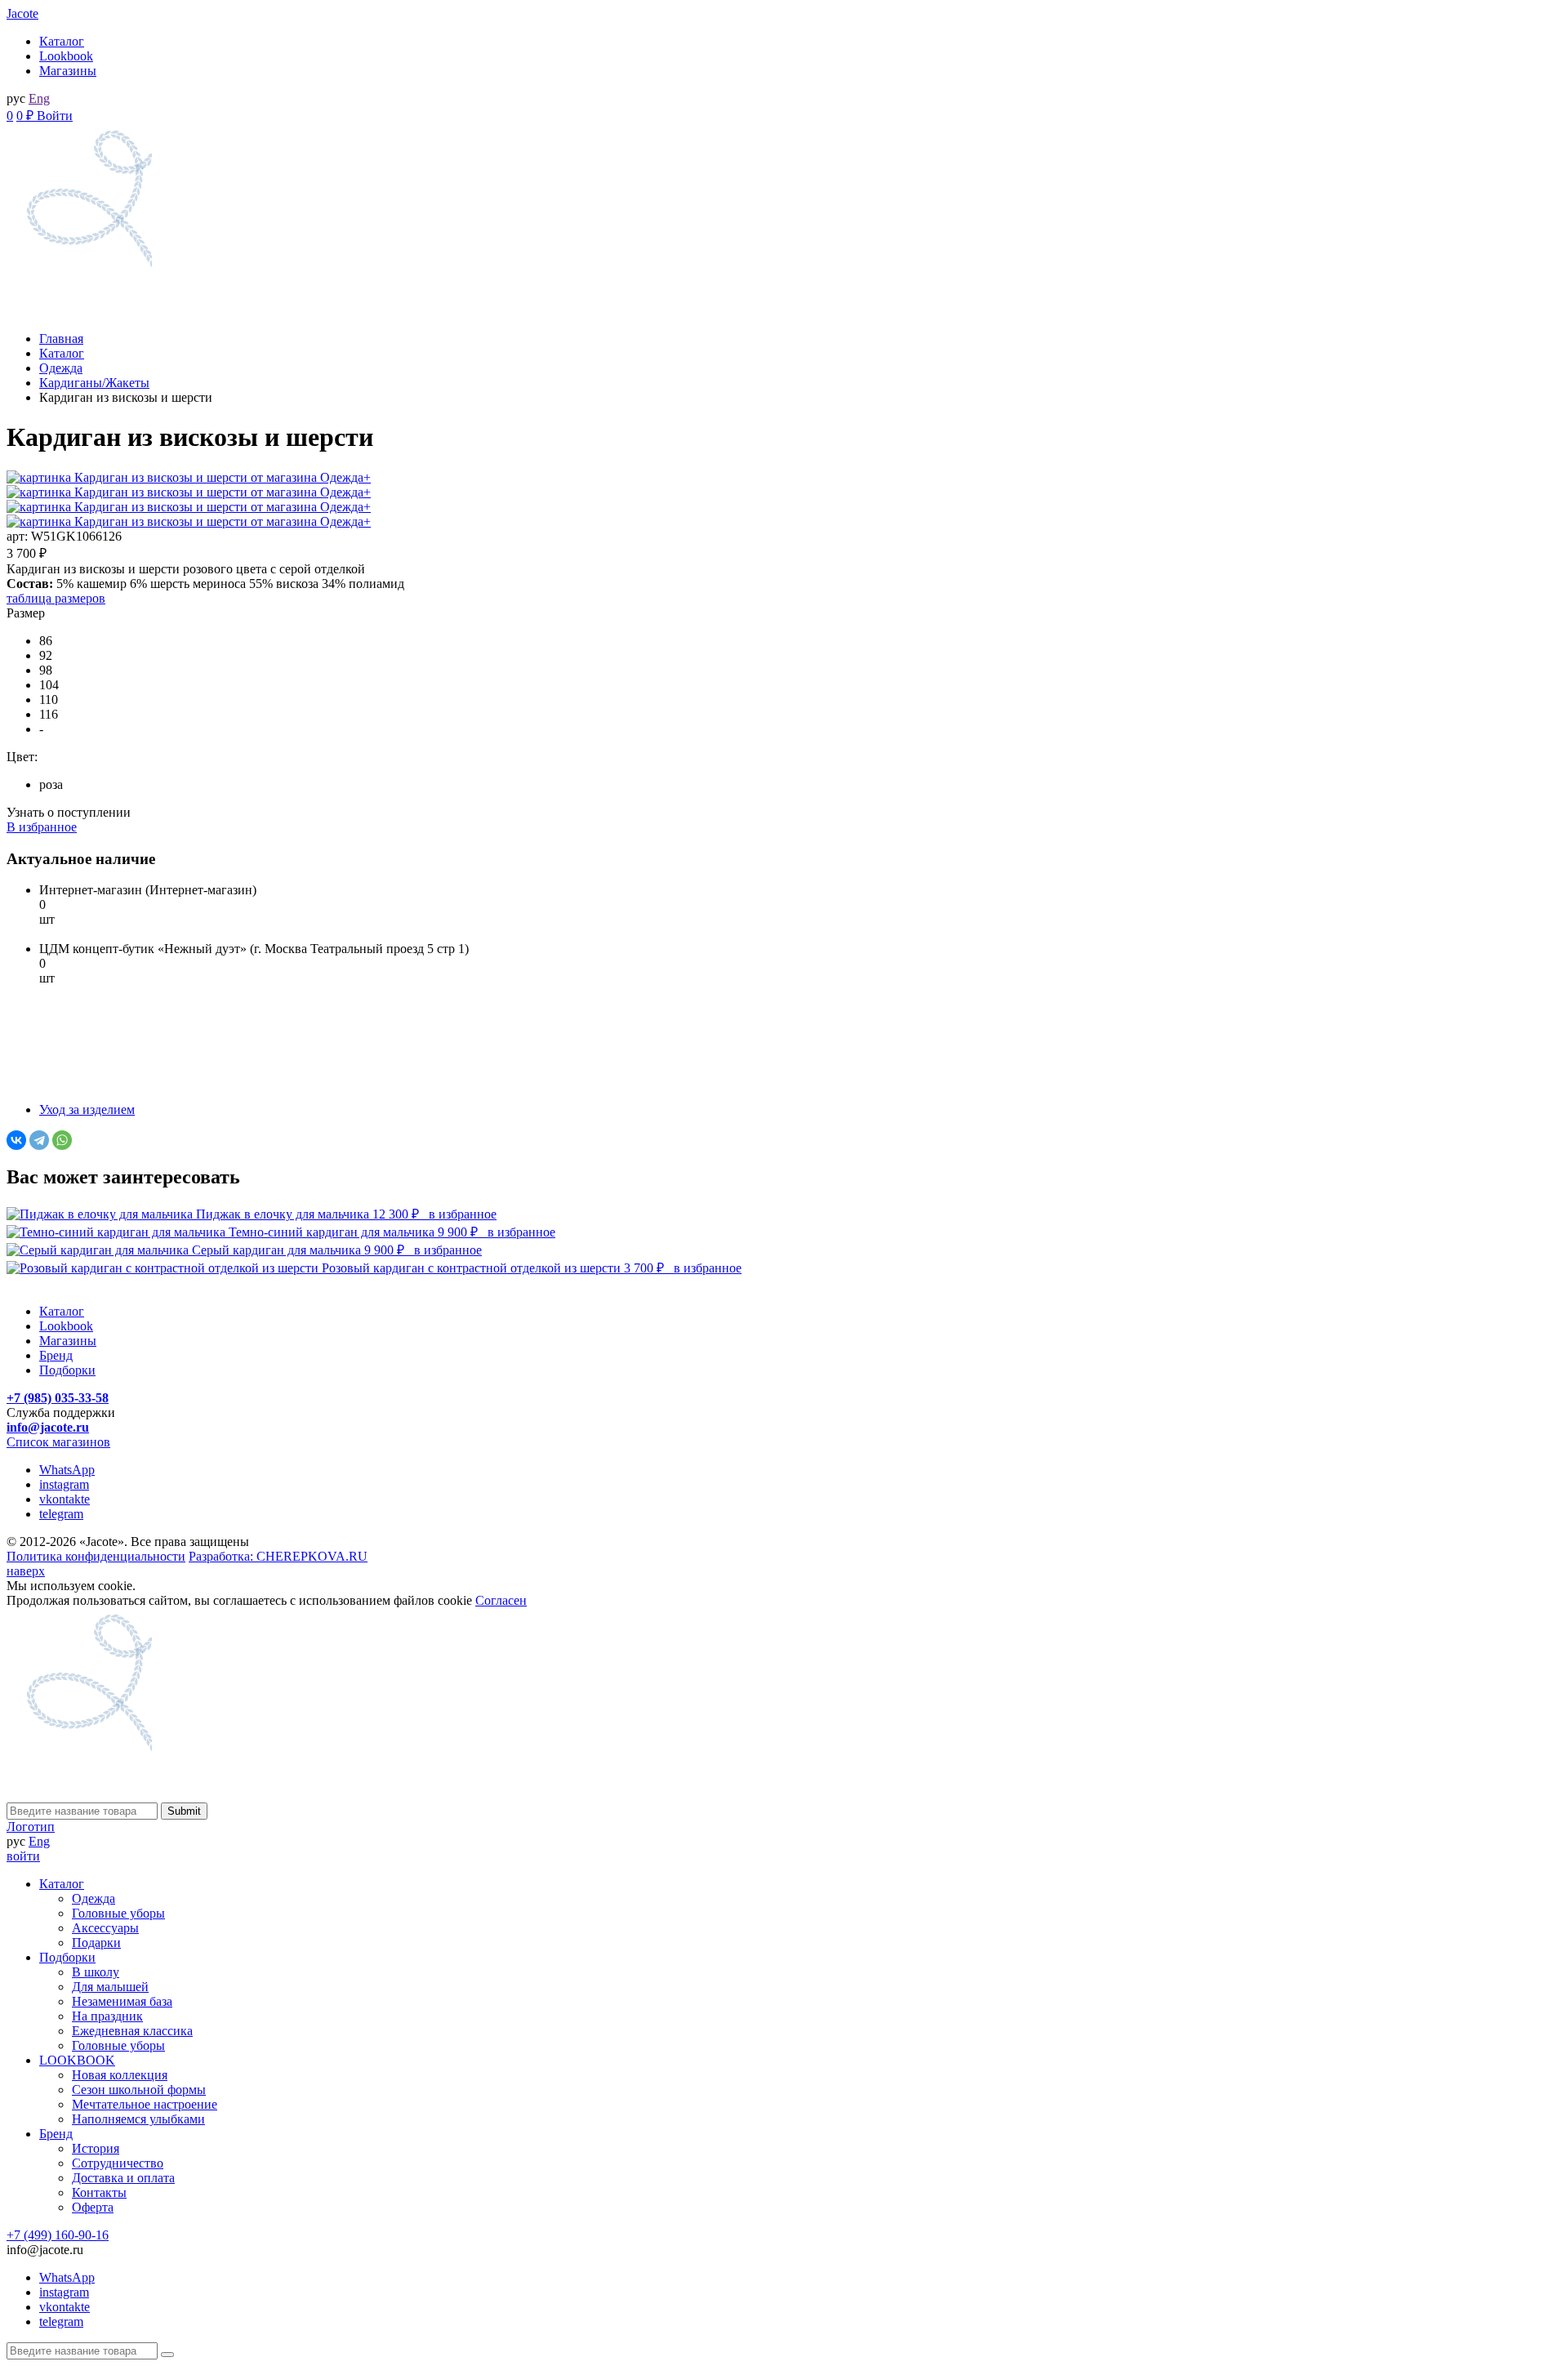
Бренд (56, 1355)
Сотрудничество (118, 2163)
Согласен (501, 1600)
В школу (96, 1972)
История (96, 2148)
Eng (39, 98)
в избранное (463, 1214)
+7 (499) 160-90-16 (58, 2235)
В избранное (42, 827)
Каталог (62, 41)
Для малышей (110, 1987)
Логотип (31, 1827)
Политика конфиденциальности (96, 1556)
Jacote (22, 13)
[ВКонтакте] (16, 1140)
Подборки (67, 1370)
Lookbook (66, 56)
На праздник (107, 2016)
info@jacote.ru (48, 1427)
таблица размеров (56, 598)
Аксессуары (105, 1928)
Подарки (96, 1943)
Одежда (94, 1898)
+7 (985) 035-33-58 (58, 1398)
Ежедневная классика (132, 2031)
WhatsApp (67, 1470)
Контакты (99, 2192)
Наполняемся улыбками (138, 2119)
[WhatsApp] (62, 1140)
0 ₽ (27, 116)
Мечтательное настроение (145, 2104)
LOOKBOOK (77, 2060)
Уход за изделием (87, 1109)
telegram (61, 1514)
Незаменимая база (122, 2001)
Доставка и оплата (123, 2178)
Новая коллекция (120, 2075)
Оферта (93, 2207)
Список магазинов (58, 1442)
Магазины (68, 71)
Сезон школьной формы (139, 2090)
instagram (64, 1484)
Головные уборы (118, 1913)
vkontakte (65, 1499)
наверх (26, 1571)
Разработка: (278, 1556)
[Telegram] (39, 1140)
